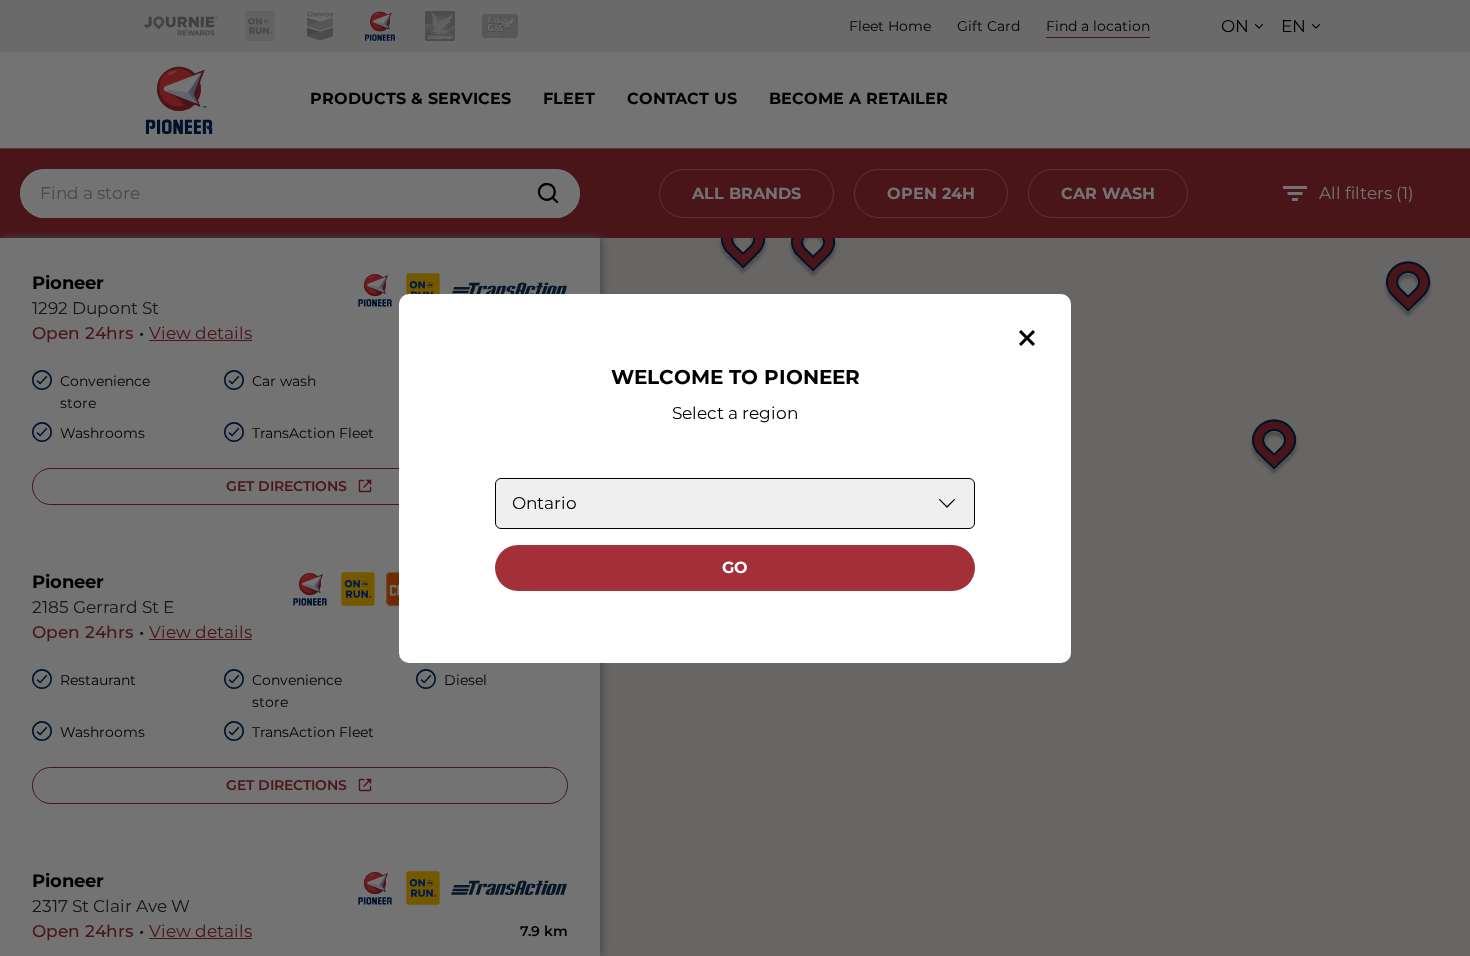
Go (735, 567)
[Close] (1027, 338)
